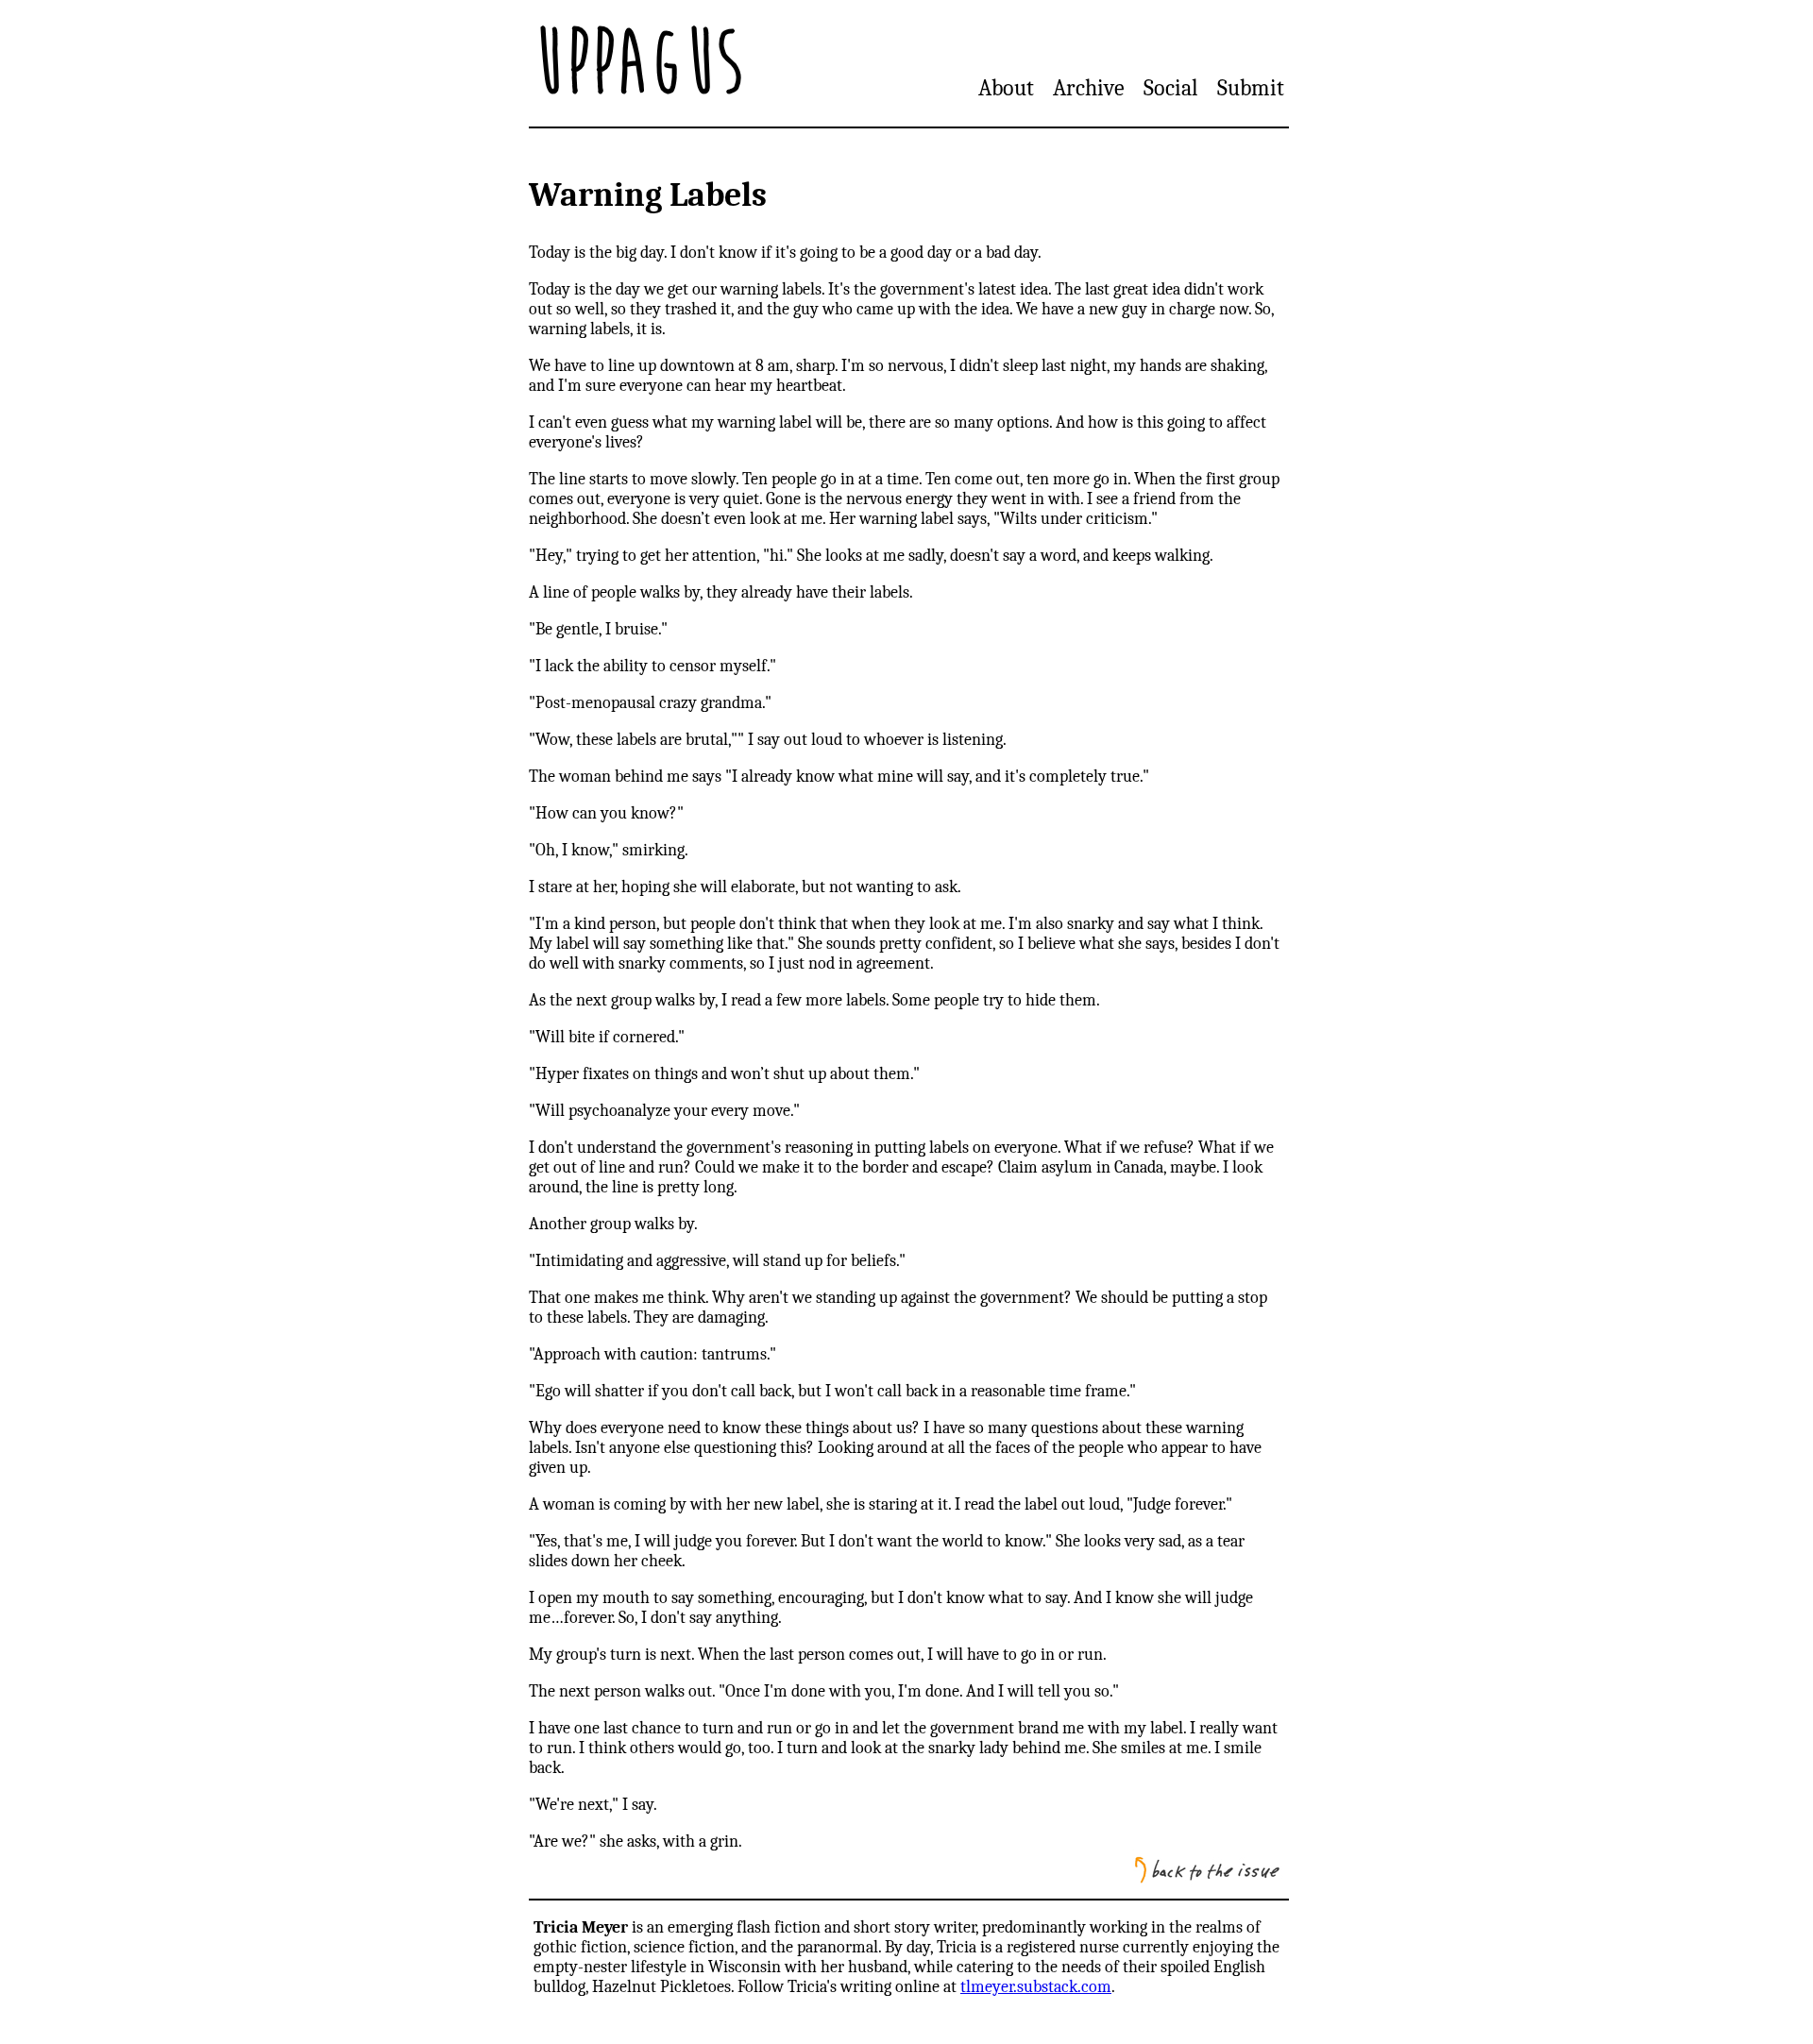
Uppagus (638, 63)
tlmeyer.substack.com (1036, 1987)
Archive (1089, 88)
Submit (1251, 88)
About (1006, 88)
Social (1171, 88)
